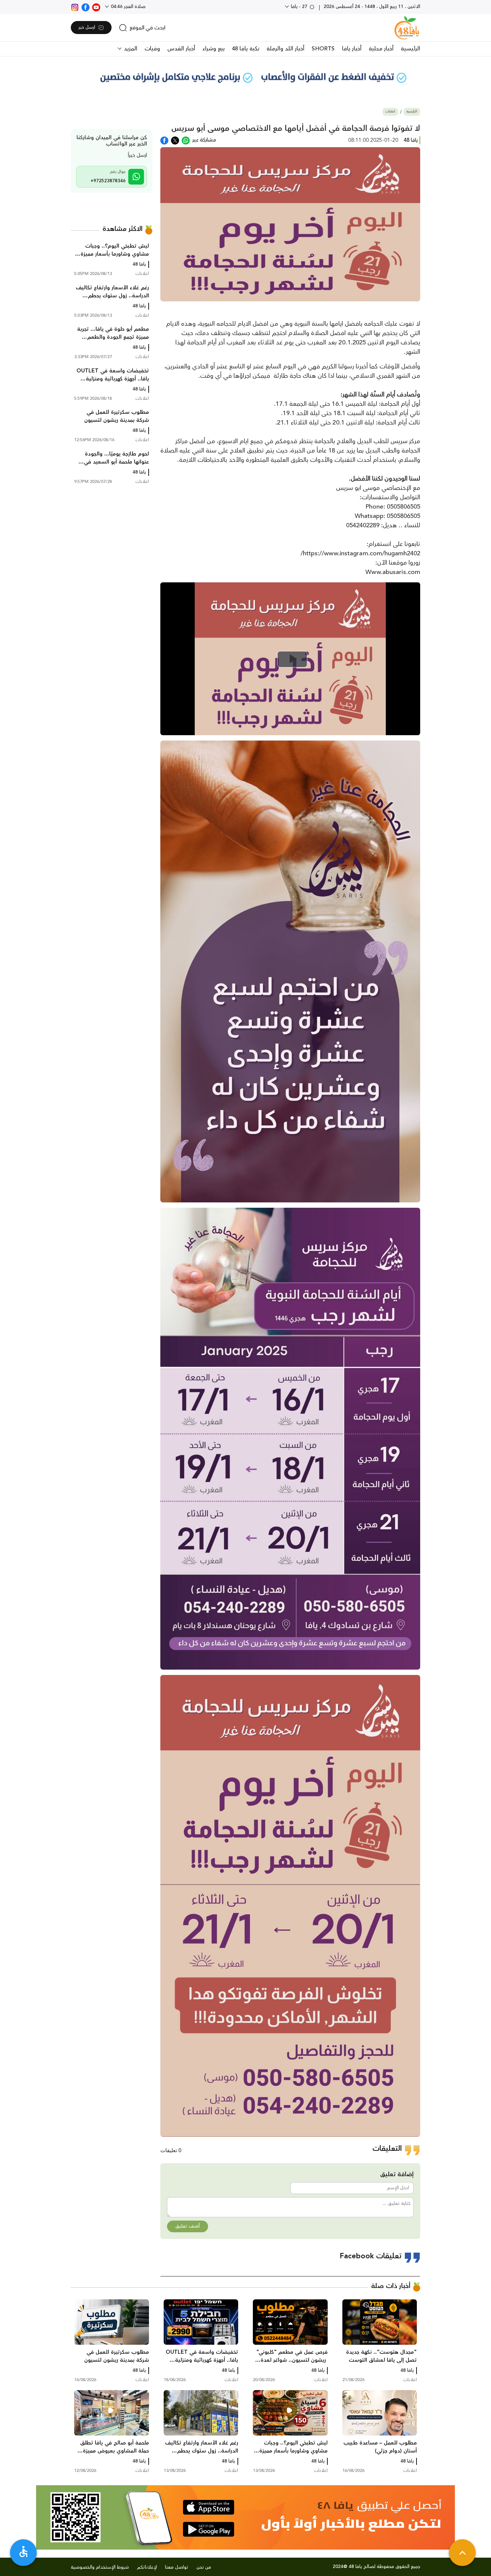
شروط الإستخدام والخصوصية (100, 2567)
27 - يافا (299, 7)
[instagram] (75, 7)
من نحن (204, 2567)
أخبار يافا (352, 49)
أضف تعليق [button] (188, 2226)
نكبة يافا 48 (246, 49)
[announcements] (246, 77)
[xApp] (175, 140)
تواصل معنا (177, 2567)
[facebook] (86, 7)
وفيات (152, 49)
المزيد (130, 49)
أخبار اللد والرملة (285, 49)
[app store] (209, 2507)
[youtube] (96, 7)
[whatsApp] (186, 140)
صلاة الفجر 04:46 (128, 7)
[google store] (209, 2529)
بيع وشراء (213, 49)
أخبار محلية (381, 49)
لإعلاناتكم (147, 2567)
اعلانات (390, 112)
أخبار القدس (181, 49)
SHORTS (323, 49)
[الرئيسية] (407, 28)
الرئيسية (411, 49)
